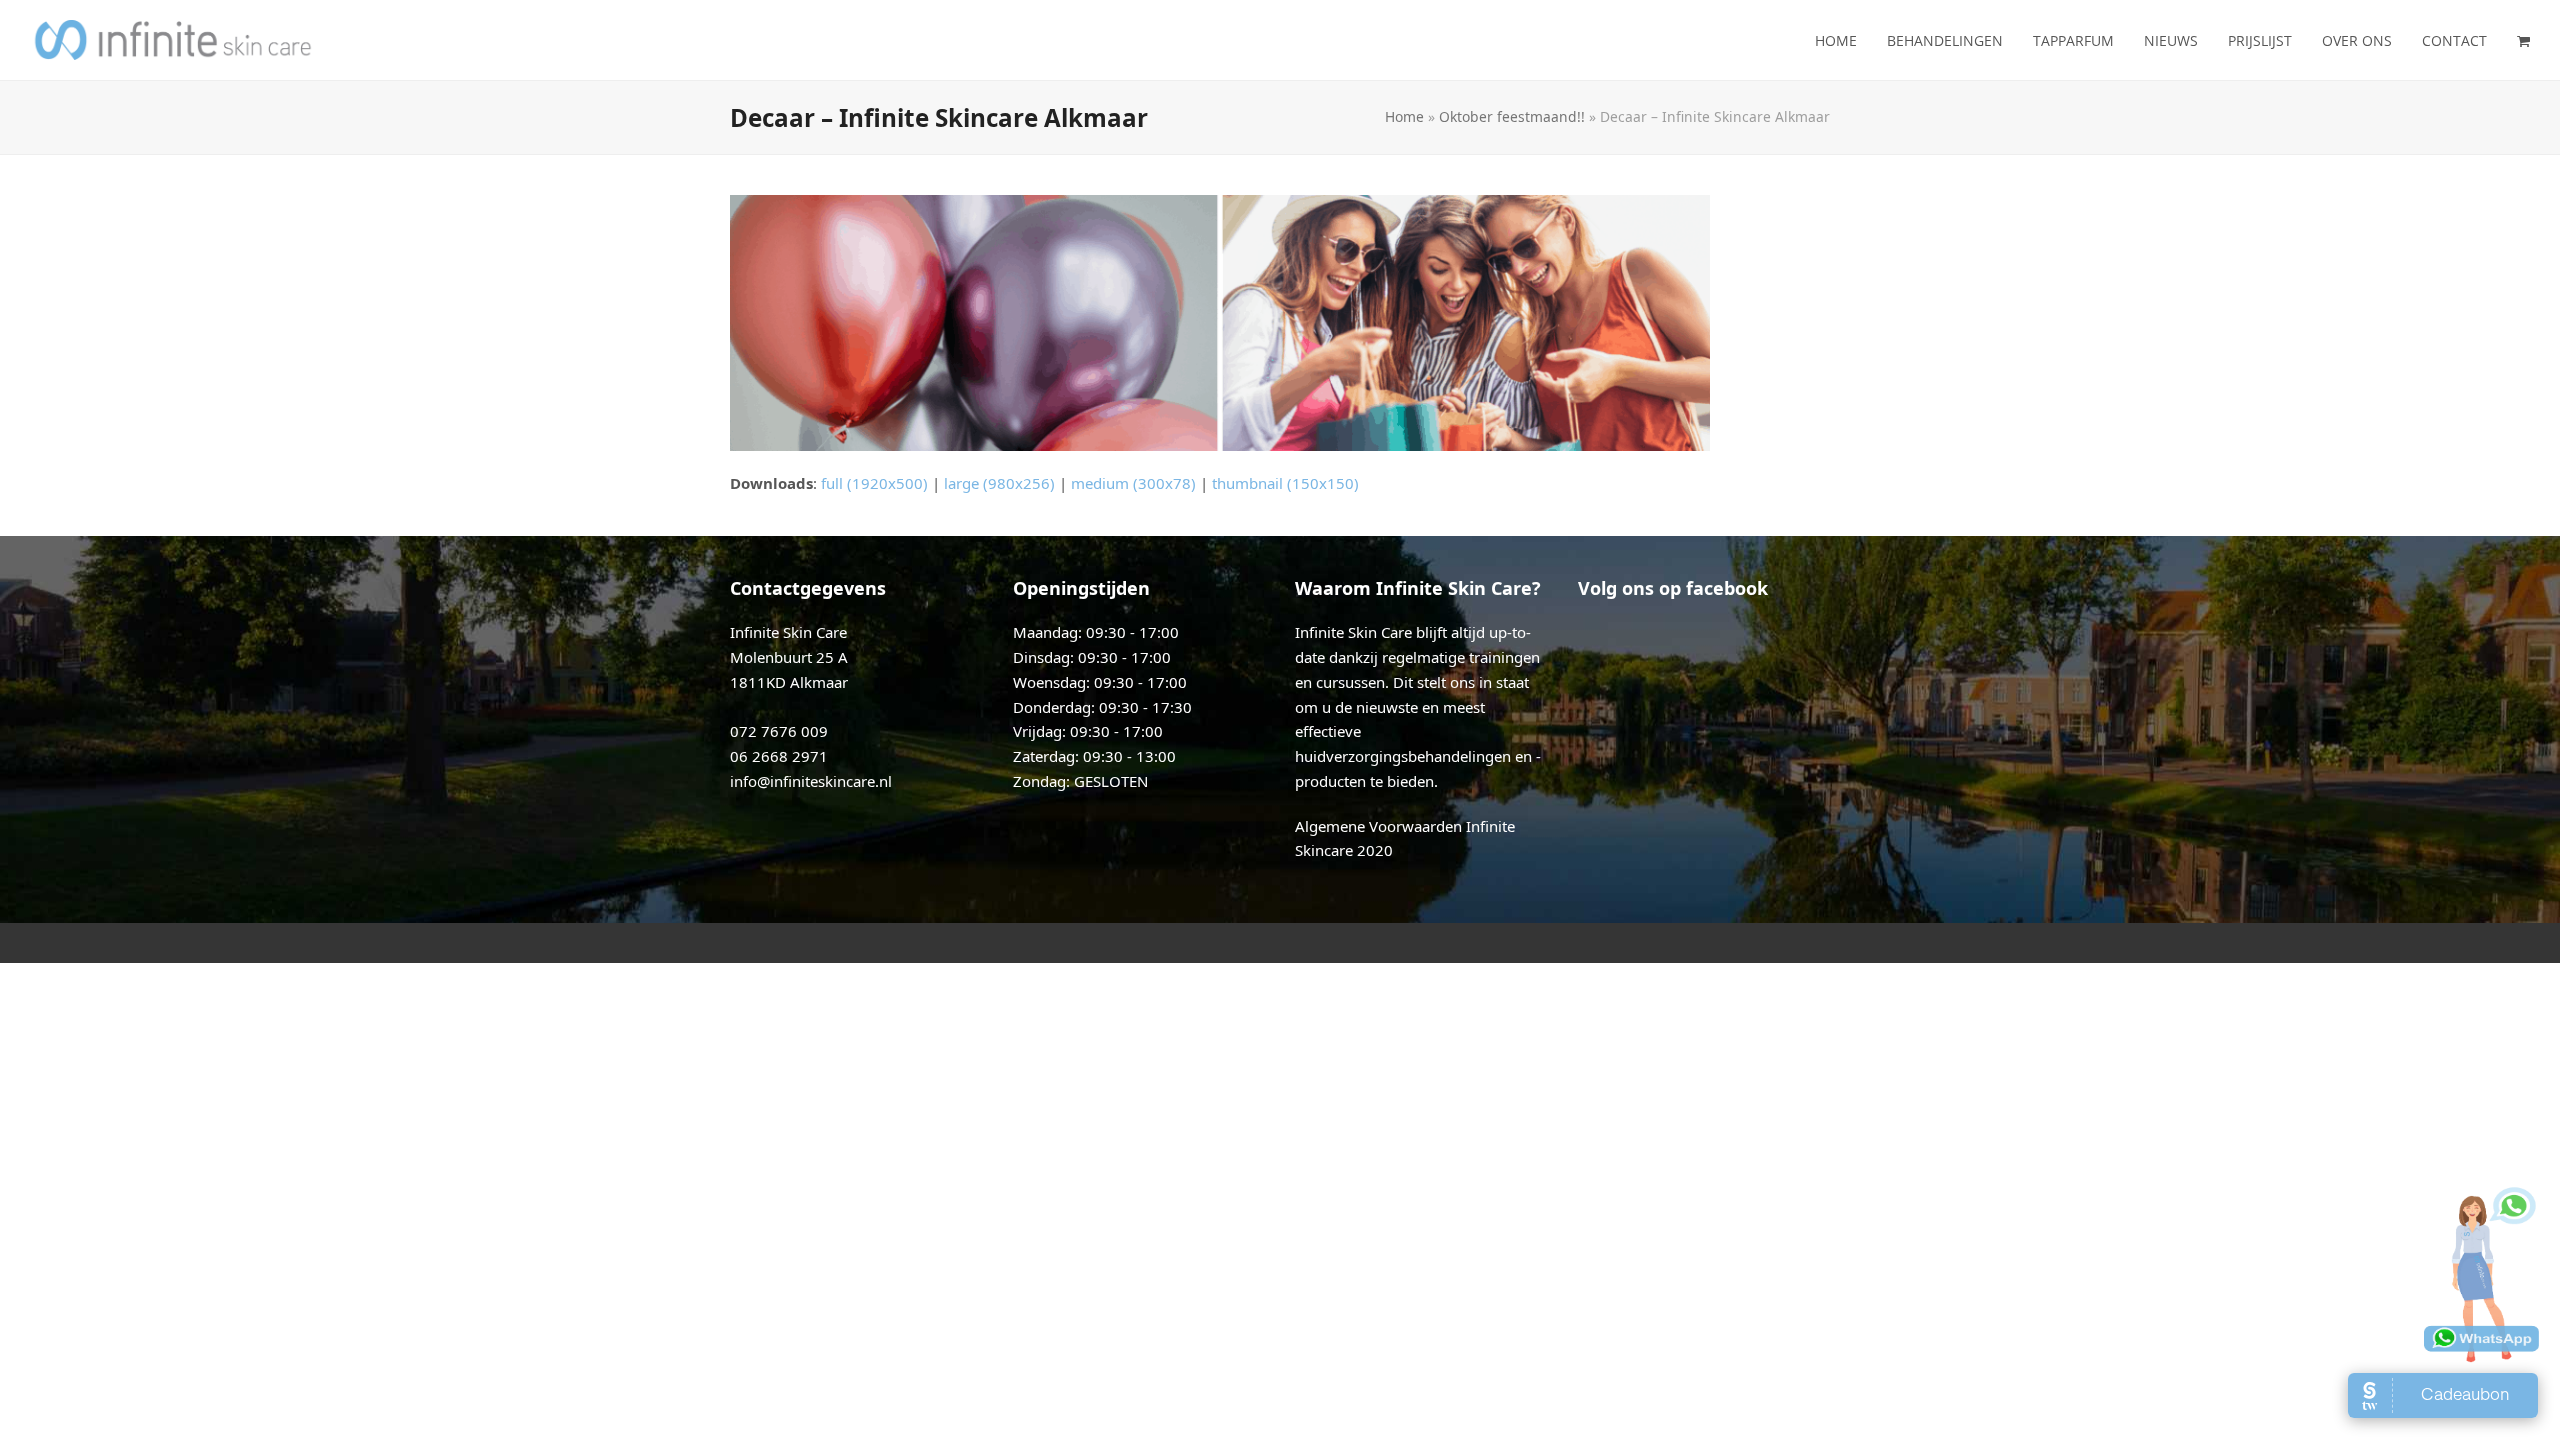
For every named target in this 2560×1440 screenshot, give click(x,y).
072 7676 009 (779, 731)
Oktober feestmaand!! (1512, 116)
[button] (2523, 40)
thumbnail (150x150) (1285, 483)
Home (1404, 116)
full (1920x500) (874, 483)
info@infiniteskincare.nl (811, 781)
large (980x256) (999, 483)
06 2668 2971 (779, 756)
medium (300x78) (1133, 483)
